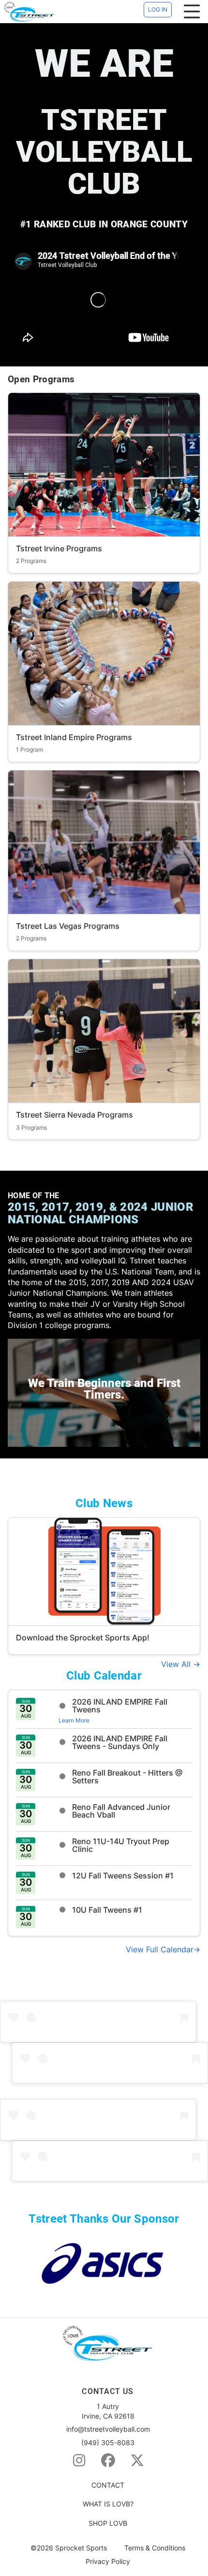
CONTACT (108, 2485)
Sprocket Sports (81, 2548)
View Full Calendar (159, 1949)
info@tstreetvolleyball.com (108, 2429)
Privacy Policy (108, 2562)
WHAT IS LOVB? (108, 2504)
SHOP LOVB (108, 2523)
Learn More (74, 1720)
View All (177, 1664)
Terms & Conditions (155, 2548)
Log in (158, 9)
